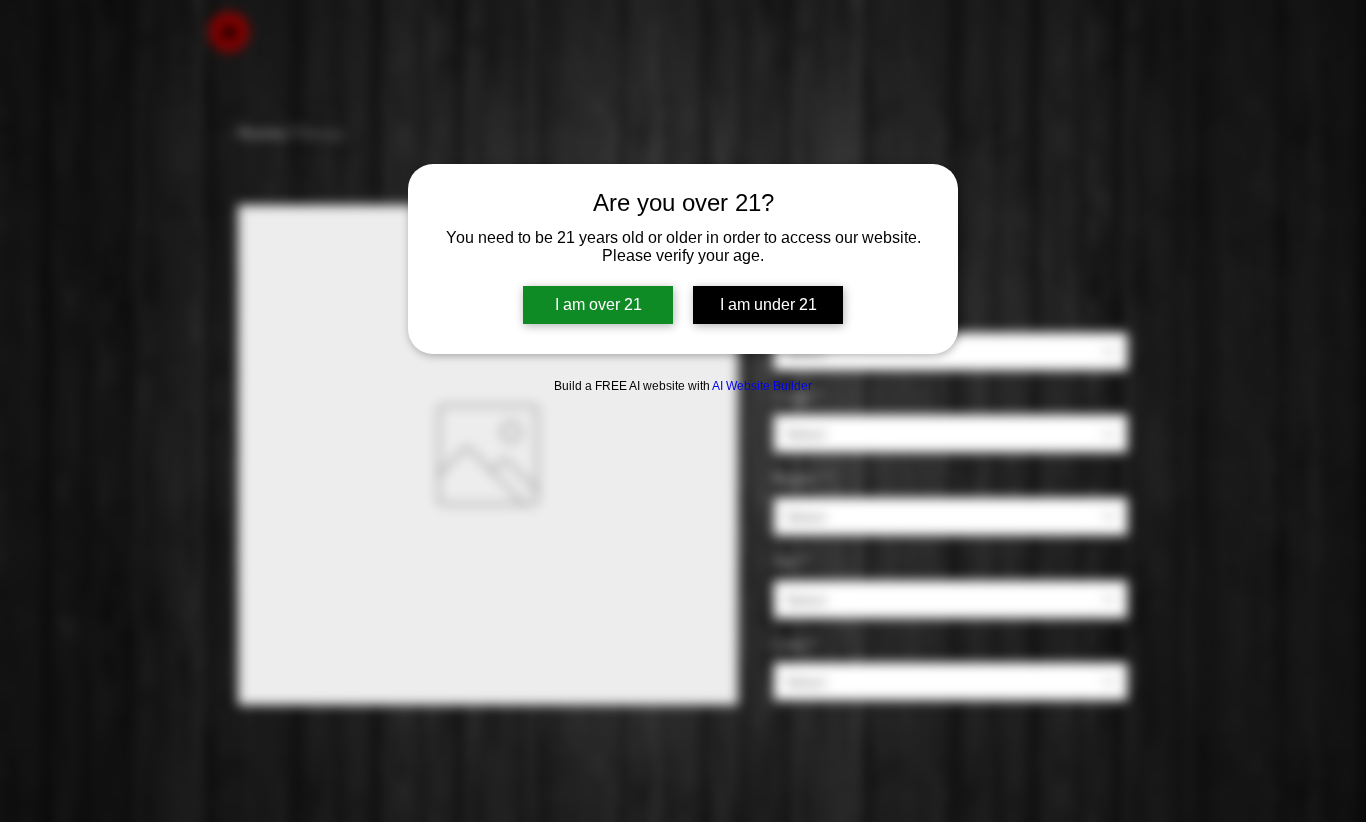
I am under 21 (768, 304)
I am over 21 (598, 304)
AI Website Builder (762, 386)
